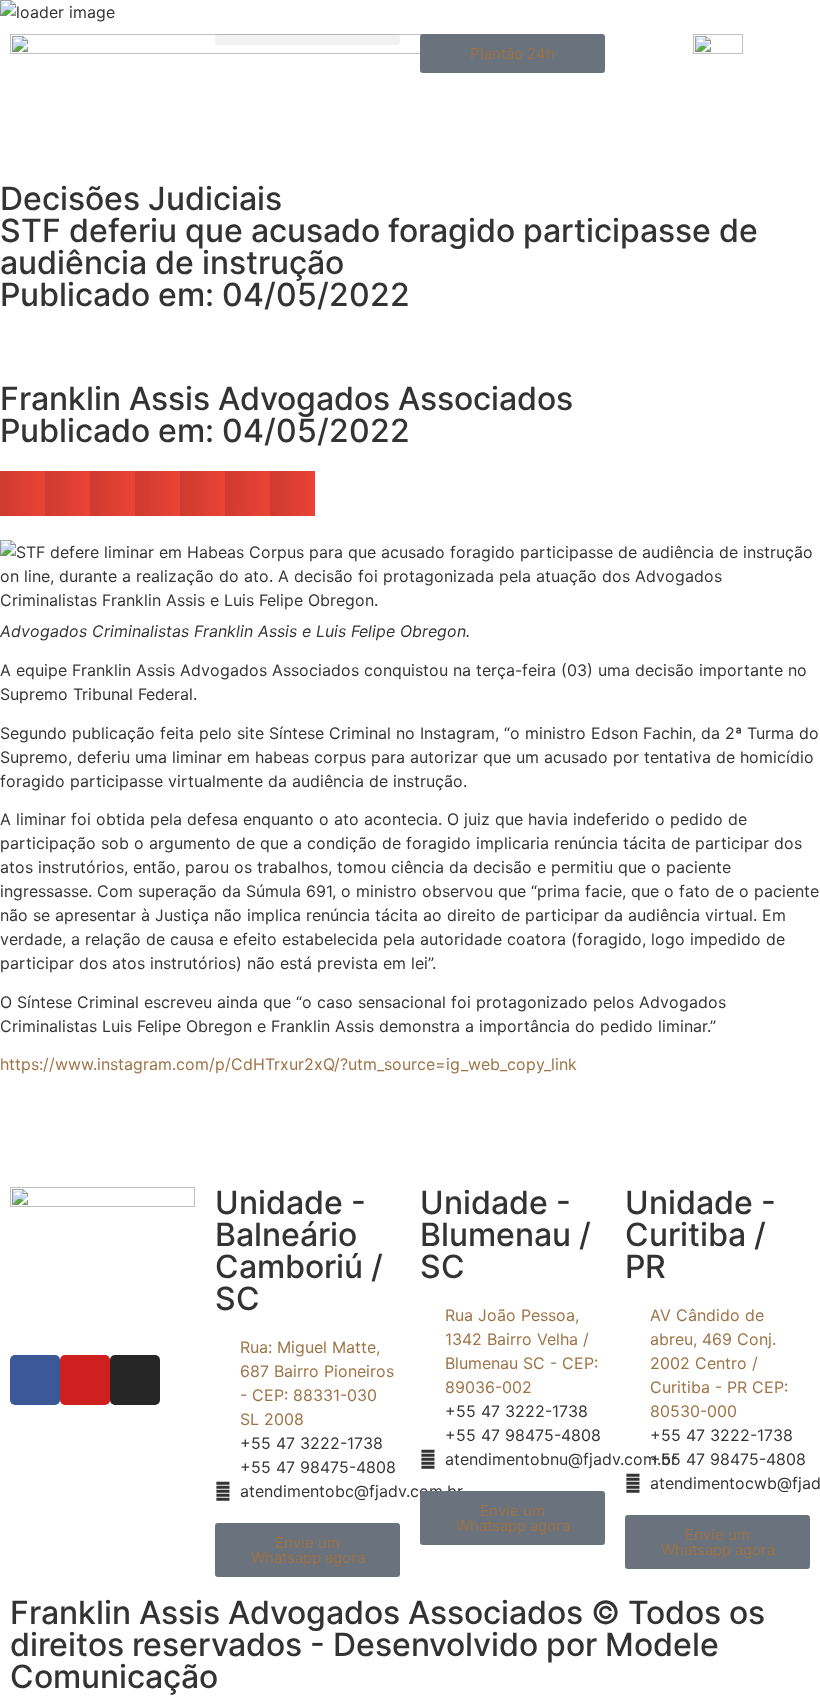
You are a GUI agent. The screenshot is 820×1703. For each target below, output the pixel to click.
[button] (307, 39)
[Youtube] (85, 1380)
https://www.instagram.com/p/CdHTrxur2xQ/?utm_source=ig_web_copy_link (288, 1064)
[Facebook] (35, 1380)
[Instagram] (135, 1380)
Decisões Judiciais (141, 198)
